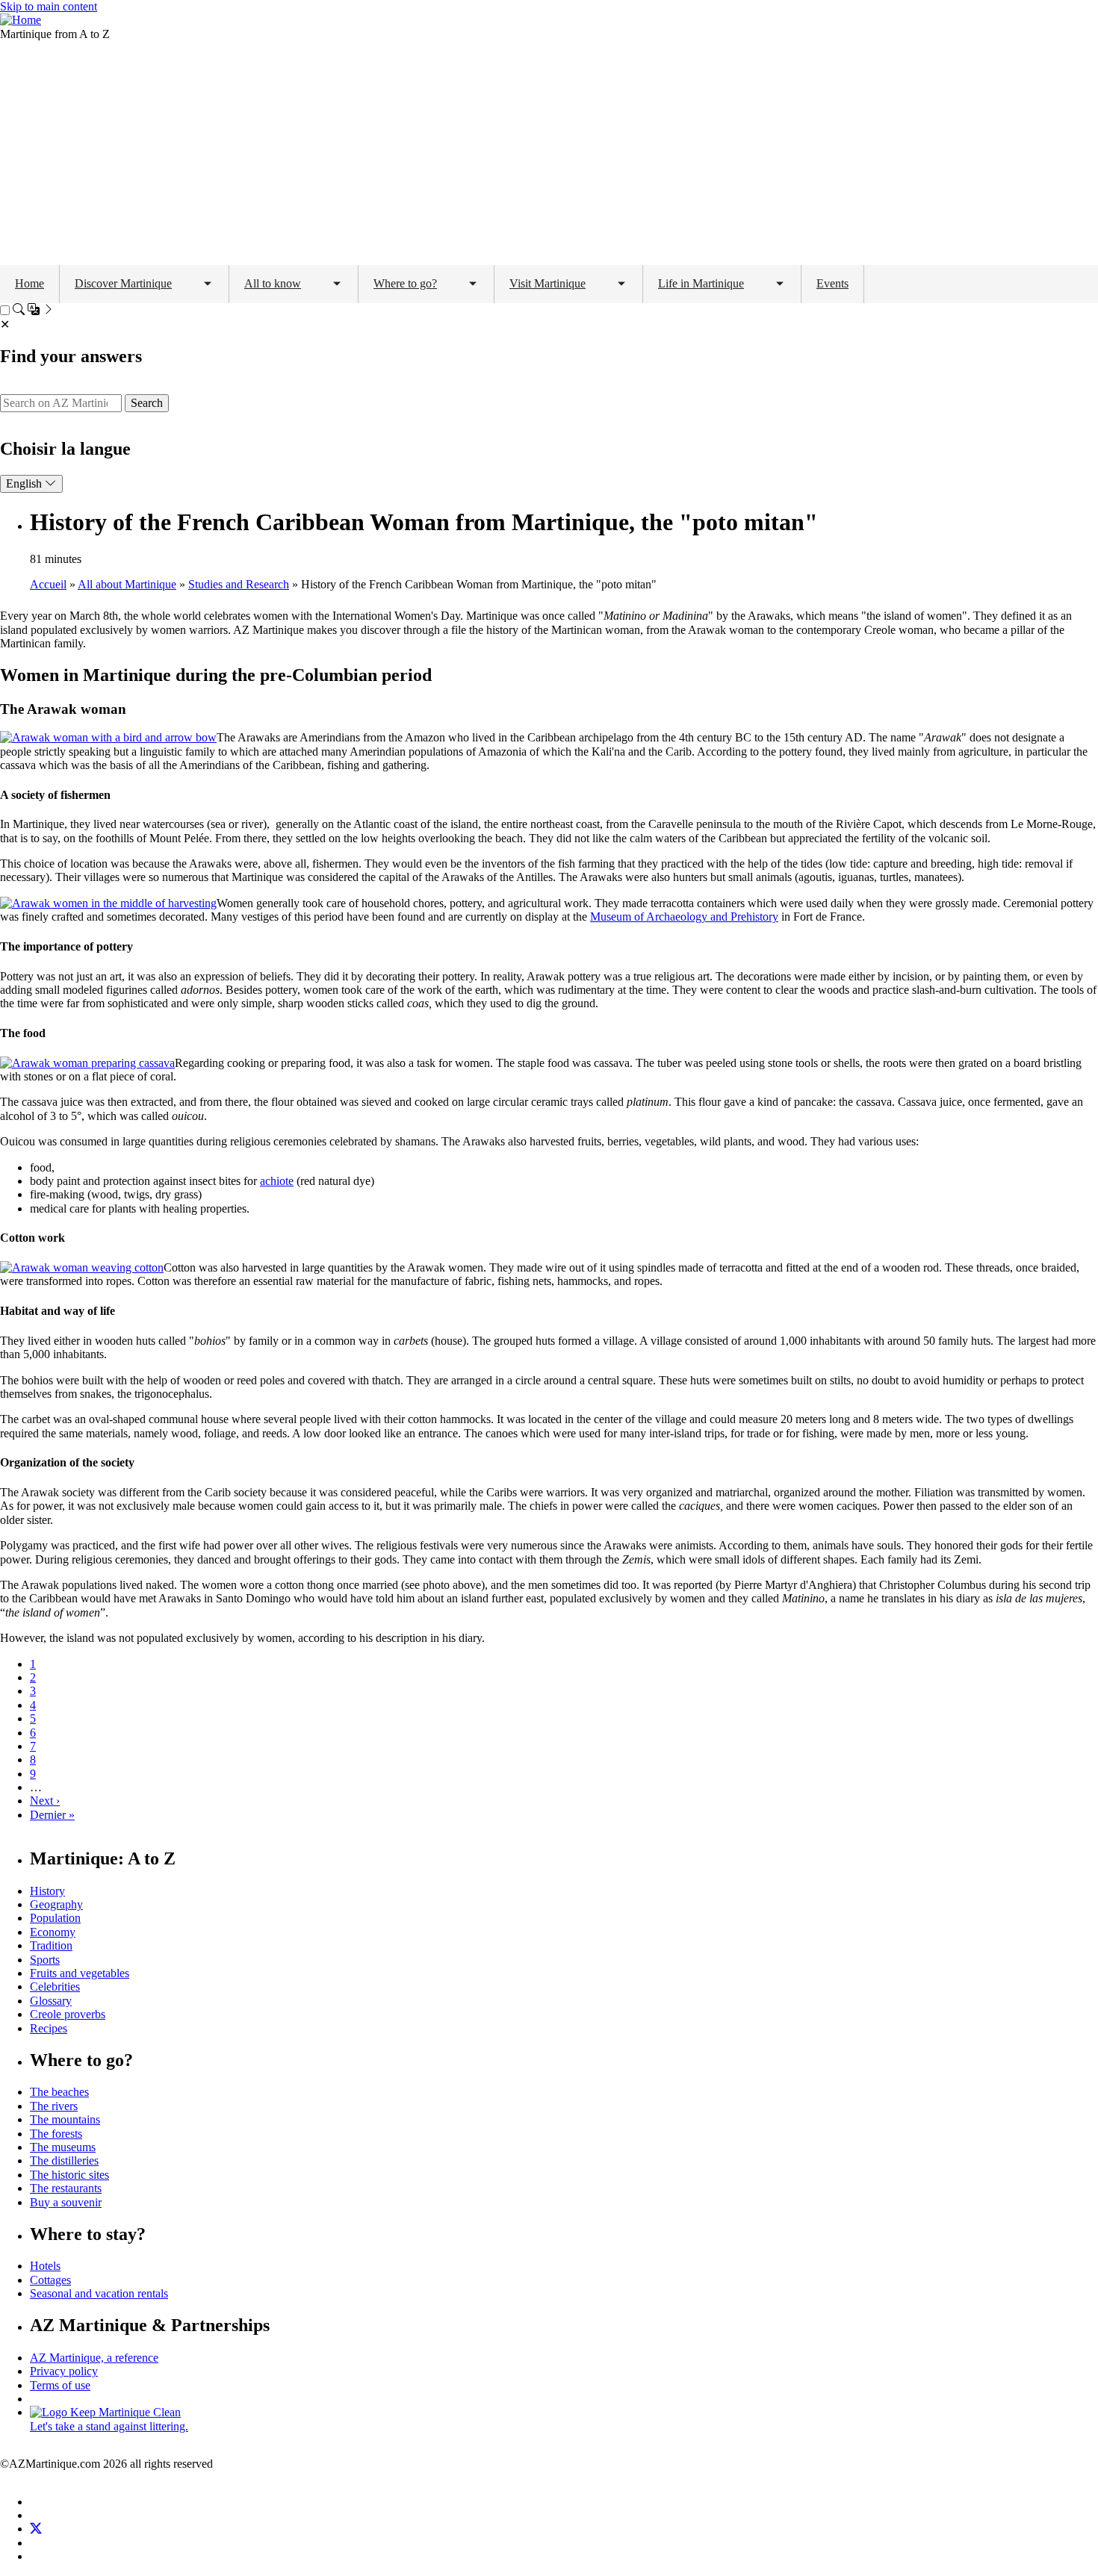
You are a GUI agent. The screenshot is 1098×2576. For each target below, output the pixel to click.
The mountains (65, 2119)
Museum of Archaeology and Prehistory (684, 917)
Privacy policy (64, 2371)
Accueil (48, 584)
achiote (277, 1181)
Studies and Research (239, 584)
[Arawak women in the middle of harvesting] (108, 903)
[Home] (21, 20)
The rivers (54, 2106)
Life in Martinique (701, 283)
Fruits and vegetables (80, 1973)
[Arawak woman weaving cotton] (82, 1267)
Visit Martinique (548, 283)
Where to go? (405, 283)
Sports (45, 1960)
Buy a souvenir (66, 2202)
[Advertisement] (549, 153)
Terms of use (60, 2385)
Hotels (45, 2266)
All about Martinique (127, 584)
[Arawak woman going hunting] (108, 737)
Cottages (50, 2280)
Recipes (49, 2028)
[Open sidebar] (34, 311)
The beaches (59, 2092)
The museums (63, 2147)
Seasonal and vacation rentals (99, 2293)
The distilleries (64, 2160)
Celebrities (55, 1987)
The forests (56, 2134)
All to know (273, 283)
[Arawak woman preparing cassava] (87, 1063)
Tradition (51, 1945)
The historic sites (69, 2175)
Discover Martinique (123, 283)
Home (30, 283)
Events (832, 283)
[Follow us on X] (36, 2529)
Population (55, 1918)
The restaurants (66, 2188)
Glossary (51, 2001)
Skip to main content (49, 6)
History (47, 1891)
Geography (56, 1904)
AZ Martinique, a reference (94, 2358)
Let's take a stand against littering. (109, 2426)
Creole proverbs (68, 2014)
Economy (53, 1932)
